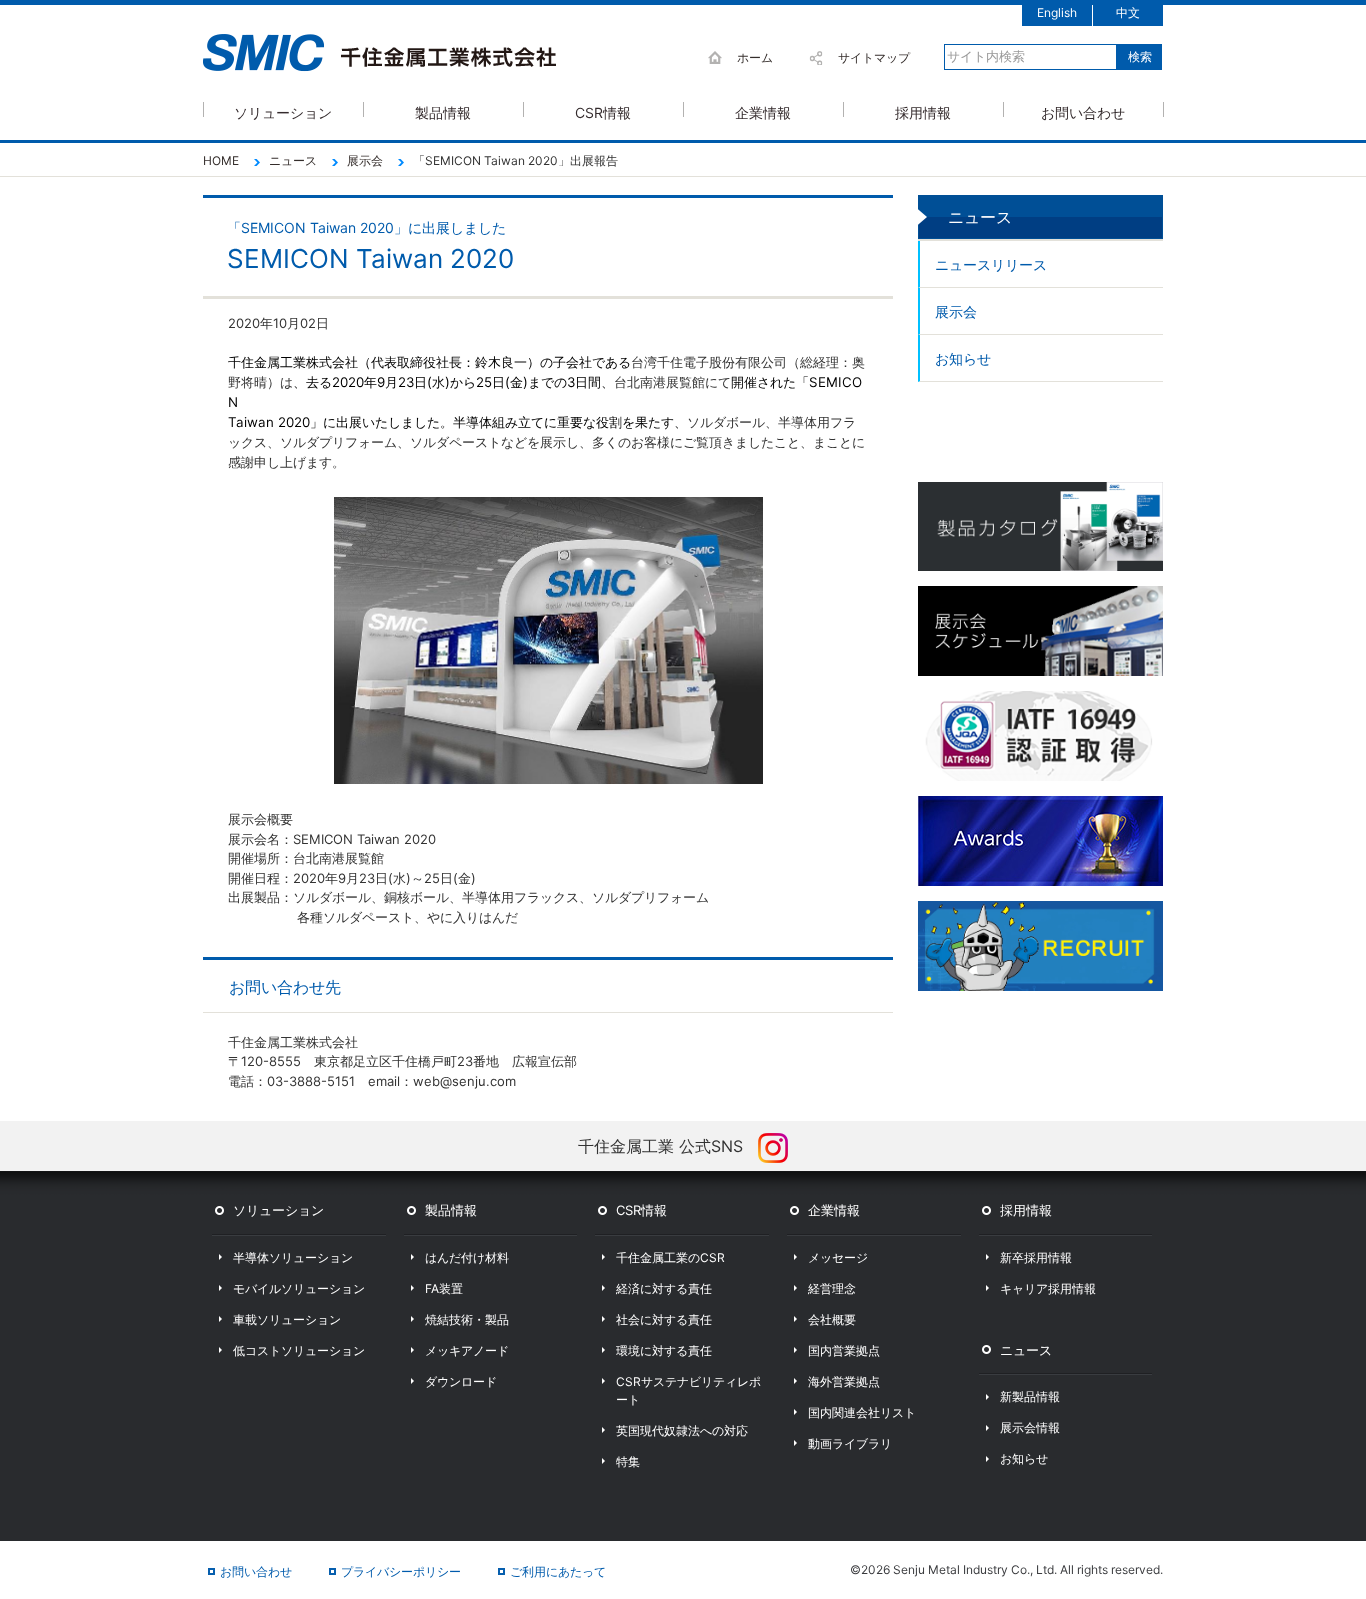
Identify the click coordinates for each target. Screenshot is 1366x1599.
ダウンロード (461, 1381)
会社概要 (832, 1319)
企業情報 (763, 110)
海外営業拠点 (844, 1381)
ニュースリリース (991, 264)
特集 (628, 1461)
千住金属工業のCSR (670, 1257)
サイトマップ (874, 57)
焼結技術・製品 (467, 1319)
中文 (1128, 12)
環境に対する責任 (664, 1350)
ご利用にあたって (558, 1571)
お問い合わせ (1083, 110)
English (1057, 12)
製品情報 (443, 110)
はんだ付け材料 (467, 1257)
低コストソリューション (299, 1350)
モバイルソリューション (299, 1288)
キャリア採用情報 (1048, 1288)
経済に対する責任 (664, 1288)
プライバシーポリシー (401, 1571)
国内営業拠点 (844, 1350)
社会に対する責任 (664, 1319)
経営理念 (832, 1288)
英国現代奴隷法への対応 (682, 1430)
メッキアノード (467, 1350)
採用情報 (923, 110)
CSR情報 (603, 110)
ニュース (1026, 1350)
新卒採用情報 (1036, 1257)
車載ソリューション (287, 1319)
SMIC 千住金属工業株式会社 (379, 53)
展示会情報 (1030, 1427)
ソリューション (283, 110)
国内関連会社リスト (862, 1412)
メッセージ (838, 1257)
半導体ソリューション (293, 1257)
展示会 (956, 311)
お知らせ (963, 358)
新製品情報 (1030, 1396)
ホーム (755, 57)
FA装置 (444, 1288)
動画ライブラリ (850, 1443)
